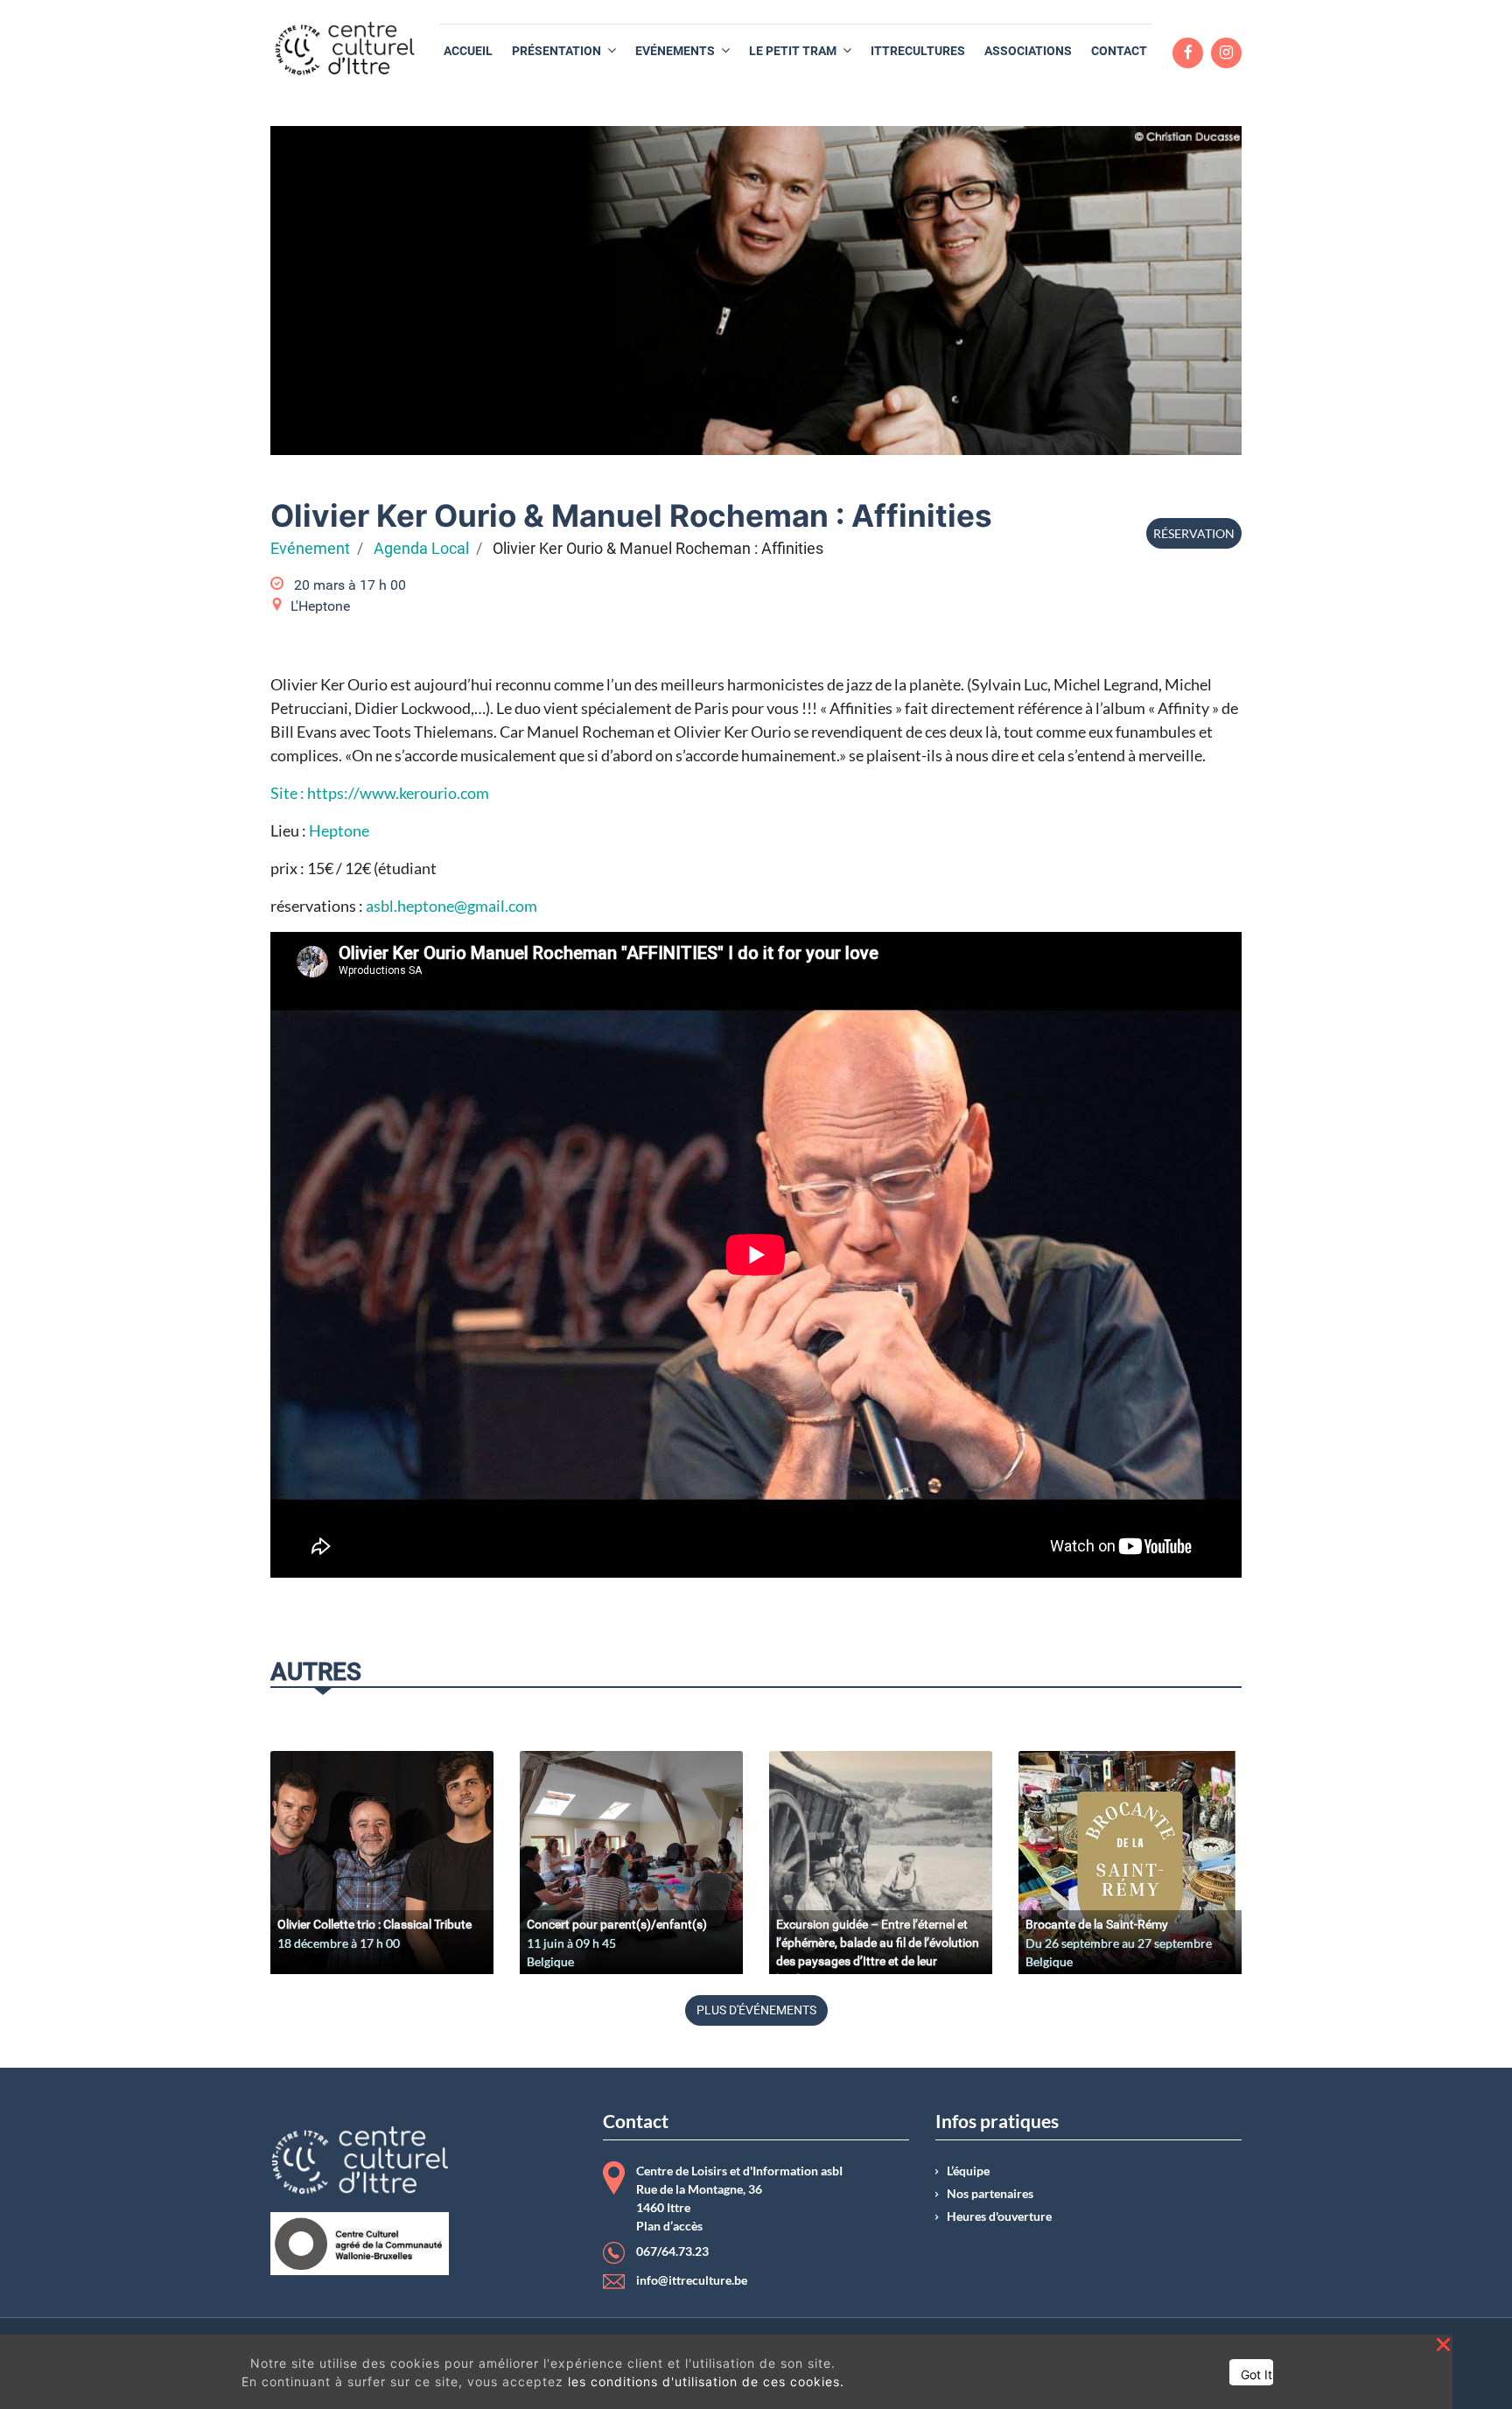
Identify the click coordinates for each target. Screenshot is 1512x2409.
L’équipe (968, 2171)
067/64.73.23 (672, 2251)
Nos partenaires (990, 2194)
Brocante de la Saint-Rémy (1097, 1924)
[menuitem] (468, 51)
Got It (1256, 2374)
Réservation (1194, 533)
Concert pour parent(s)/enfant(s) (617, 1924)
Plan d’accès (669, 2226)
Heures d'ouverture (999, 2216)
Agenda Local (421, 549)
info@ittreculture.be (692, 2280)
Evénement (310, 549)
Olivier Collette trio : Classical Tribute (374, 1924)
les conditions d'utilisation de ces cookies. (706, 2381)
